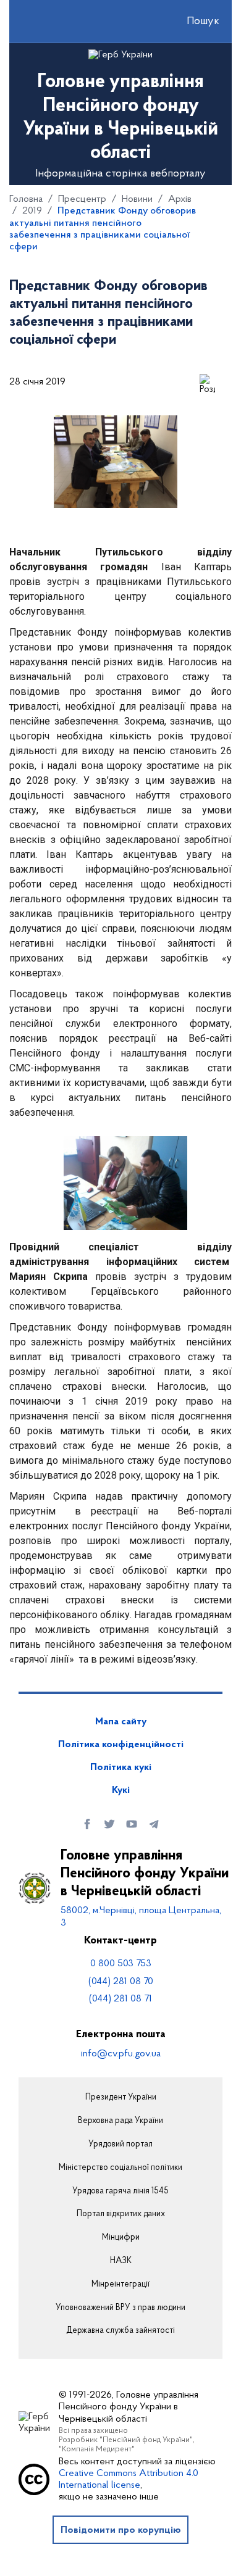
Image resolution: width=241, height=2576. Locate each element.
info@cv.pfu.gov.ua (121, 2054)
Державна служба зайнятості (120, 2331)
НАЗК (121, 2261)
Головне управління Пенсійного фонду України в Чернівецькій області (145, 1874)
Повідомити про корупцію (121, 2530)
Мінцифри (121, 2238)
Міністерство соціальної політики (120, 2168)
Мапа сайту (121, 1722)
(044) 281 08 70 (121, 1982)
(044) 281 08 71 (120, 1999)
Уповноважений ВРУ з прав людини (120, 2308)
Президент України (121, 2098)
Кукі (121, 1790)
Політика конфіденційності (121, 1745)
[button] (192, 22)
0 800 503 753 (121, 1964)
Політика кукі (121, 1768)
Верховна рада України (120, 2121)
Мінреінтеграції (120, 2285)
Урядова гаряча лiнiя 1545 (120, 2192)
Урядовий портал (120, 2145)
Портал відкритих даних (121, 2214)
